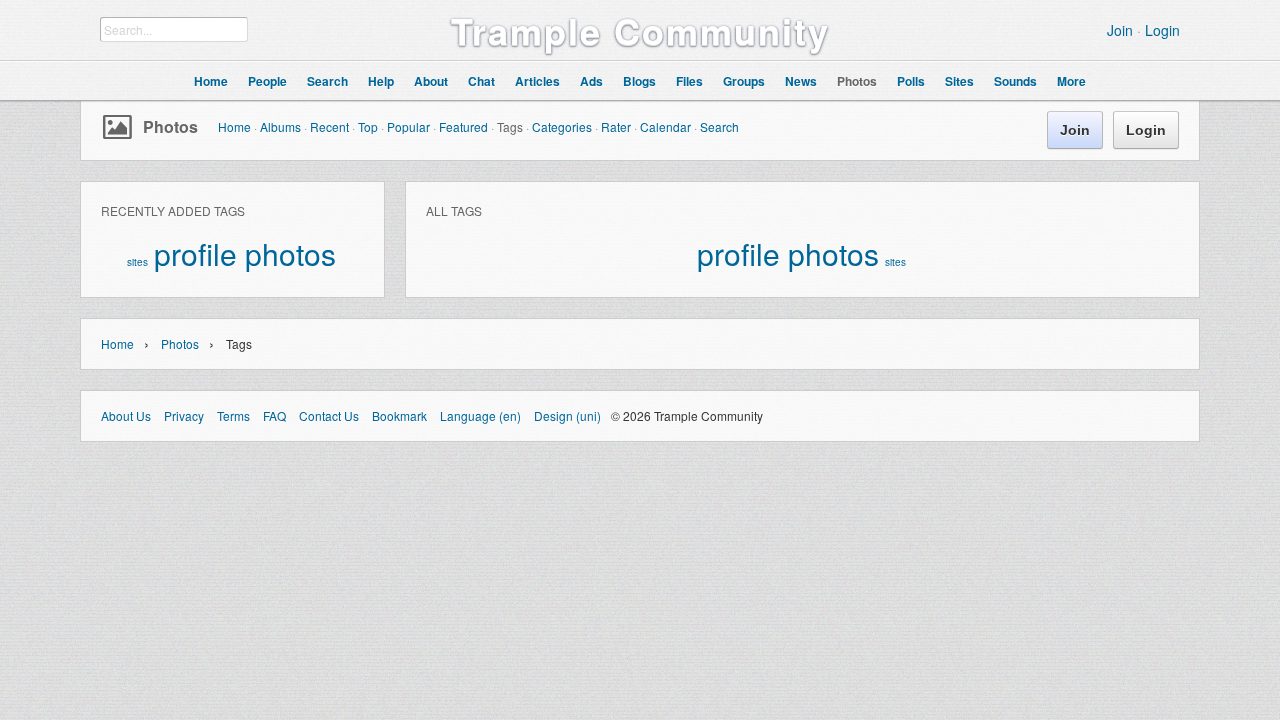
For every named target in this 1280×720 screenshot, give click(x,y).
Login (1162, 30)
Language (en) (480, 415)
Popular (408, 126)
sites (137, 262)
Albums (280, 126)
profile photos (245, 253)
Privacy (184, 415)
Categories (562, 126)
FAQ (274, 415)
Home (234, 126)
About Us (126, 415)
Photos (170, 126)
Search (719, 126)
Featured (463, 126)
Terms (233, 415)
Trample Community (640, 30)
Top (368, 126)
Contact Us (329, 415)
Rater (616, 126)
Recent (329, 126)
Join (1120, 30)
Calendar (665, 126)
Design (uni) (567, 415)
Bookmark (399, 415)
